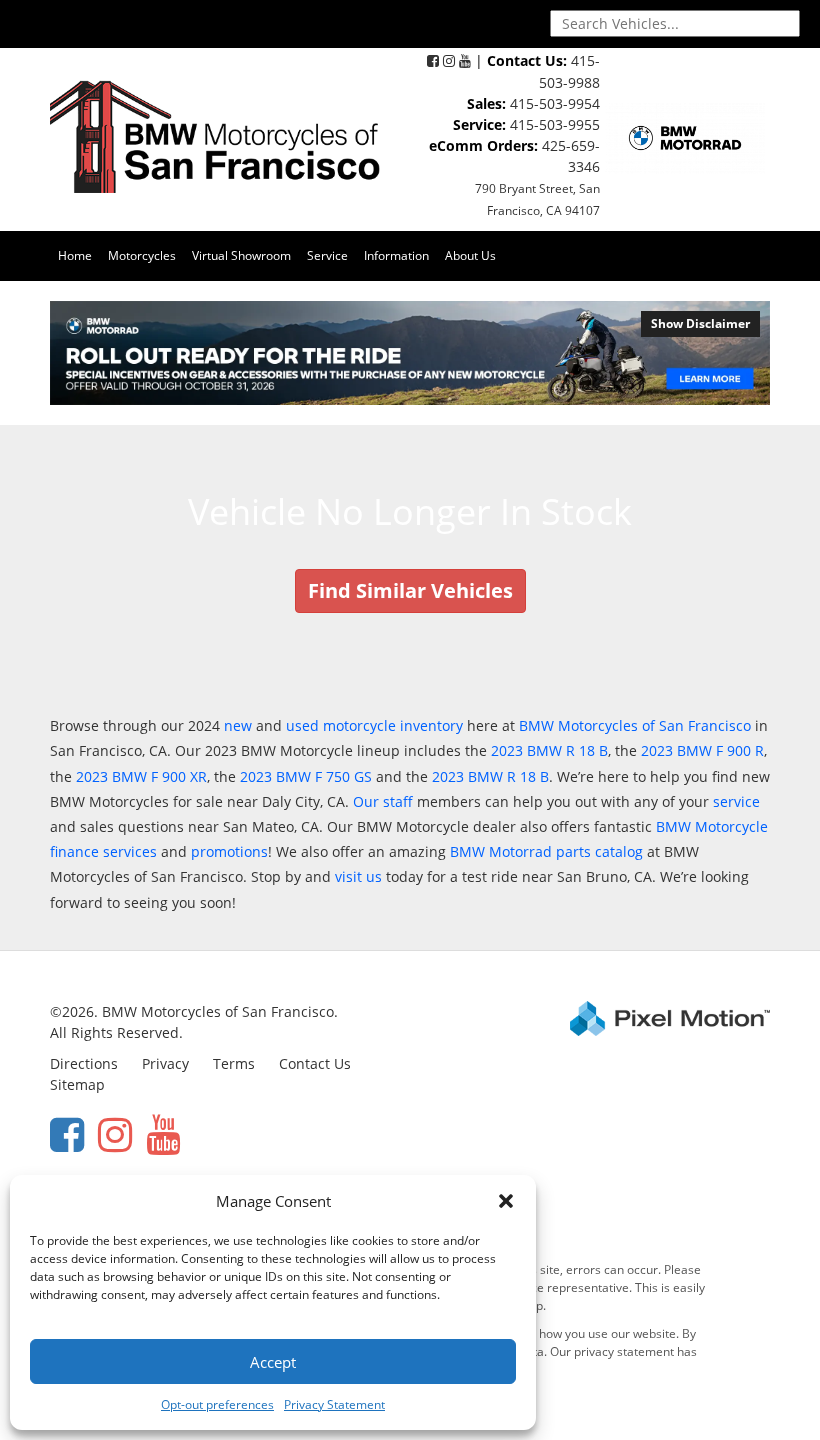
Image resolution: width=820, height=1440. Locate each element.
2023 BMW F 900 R (702, 750)
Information (396, 255)
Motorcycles (142, 255)
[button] (506, 1201)
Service (327, 255)
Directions (84, 1063)
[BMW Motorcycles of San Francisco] (215, 135)
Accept (273, 1362)
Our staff (383, 801)
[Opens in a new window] (433, 60)
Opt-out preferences (217, 1404)
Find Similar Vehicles (410, 590)
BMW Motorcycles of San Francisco (635, 725)
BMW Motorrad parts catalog (546, 851)
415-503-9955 (555, 124)
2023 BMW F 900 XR (141, 776)
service (736, 801)
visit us (358, 876)
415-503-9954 (555, 103)
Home (75, 255)
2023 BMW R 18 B (549, 750)
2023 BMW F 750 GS (306, 776)
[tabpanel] (410, 353)
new (238, 725)
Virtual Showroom (241, 255)
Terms (234, 1063)
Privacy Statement (334, 1404)
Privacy (165, 1063)
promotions (229, 851)
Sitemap (77, 1084)
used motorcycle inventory (374, 725)
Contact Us (315, 1063)
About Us (470, 255)
